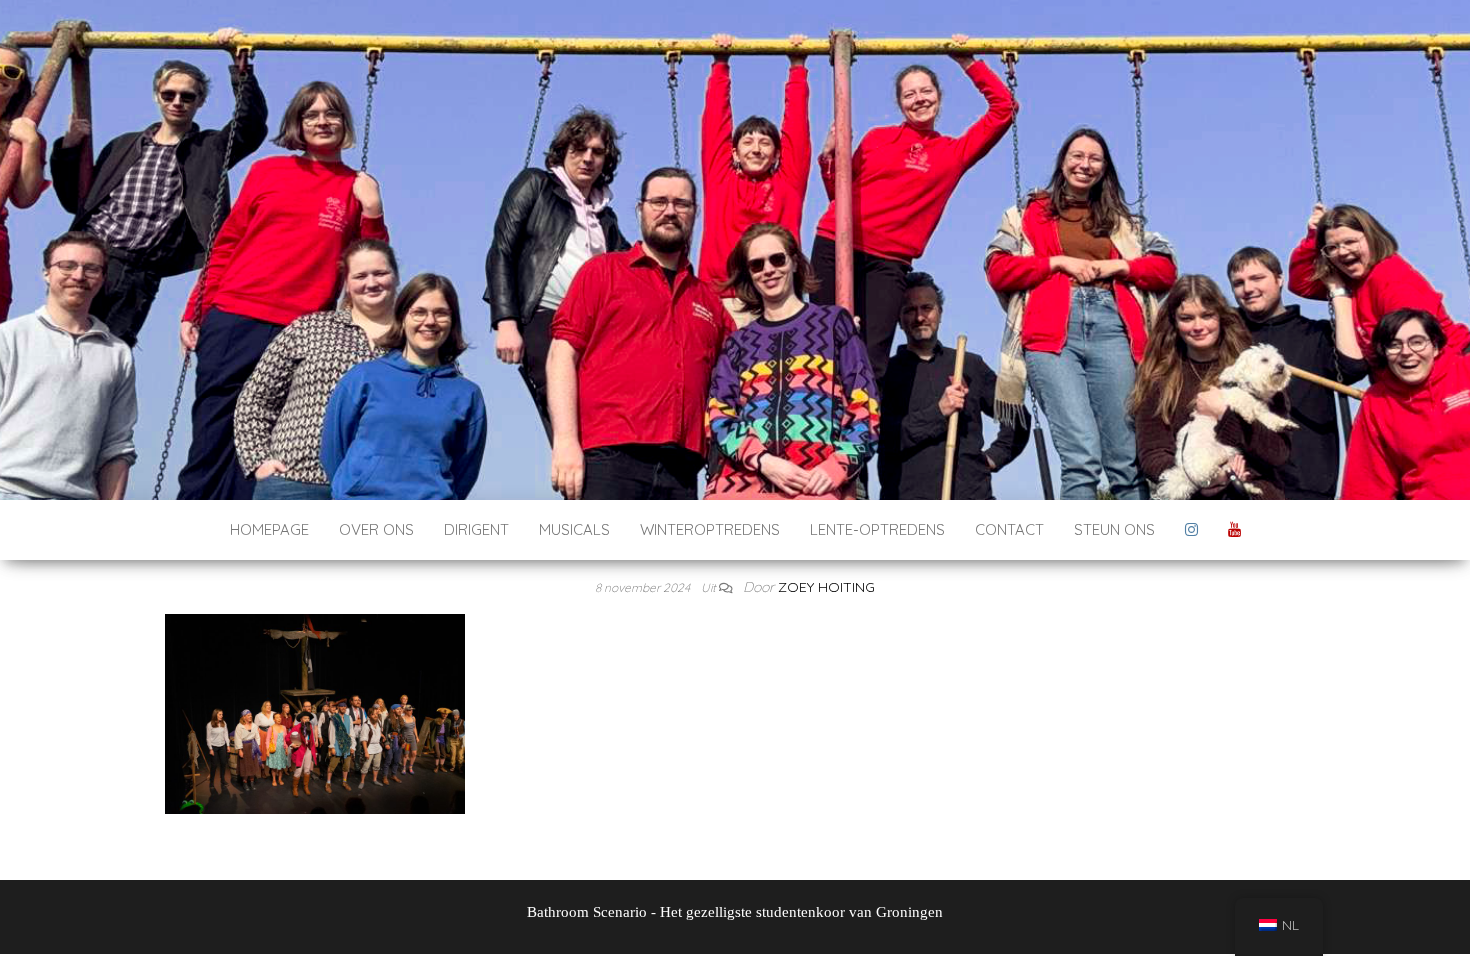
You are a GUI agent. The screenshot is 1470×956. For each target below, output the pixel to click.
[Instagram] (1191, 530)
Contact (1009, 529)
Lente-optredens (877, 529)
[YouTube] (1234, 530)
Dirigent (476, 529)
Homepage (269, 529)
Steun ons (1114, 529)
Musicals (574, 529)
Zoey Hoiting (826, 587)
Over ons (376, 529)
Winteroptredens (710, 529)
